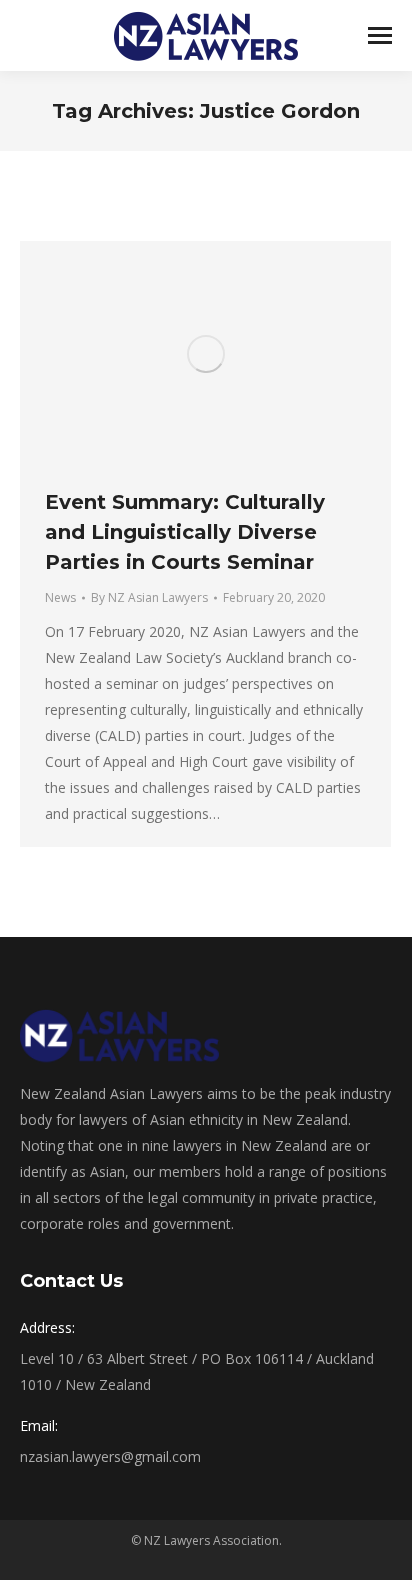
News (60, 597)
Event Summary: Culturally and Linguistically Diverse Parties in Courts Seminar (185, 532)
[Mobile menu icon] (380, 35)
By (149, 597)
